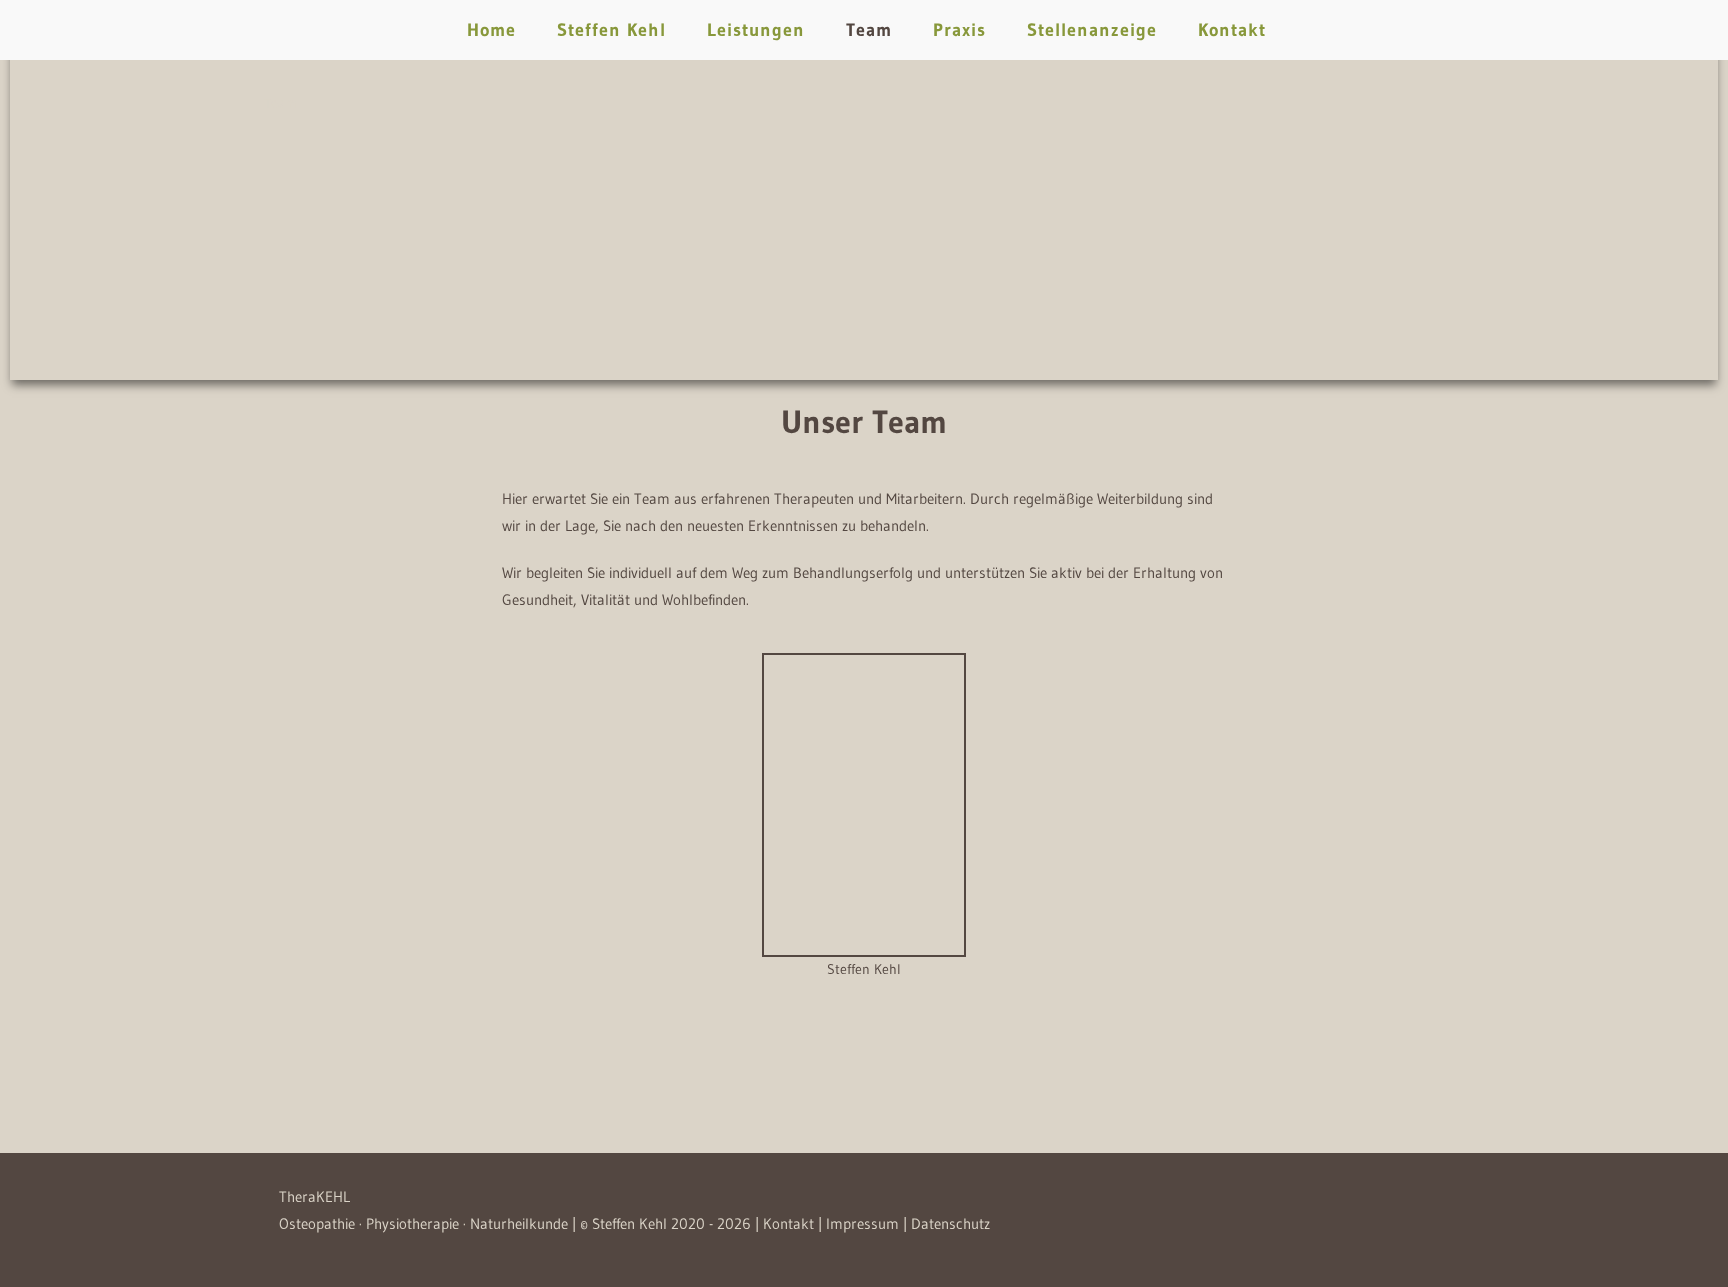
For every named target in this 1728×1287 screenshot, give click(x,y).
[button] (511, 817)
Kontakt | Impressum (831, 1223)
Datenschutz (950, 1223)
